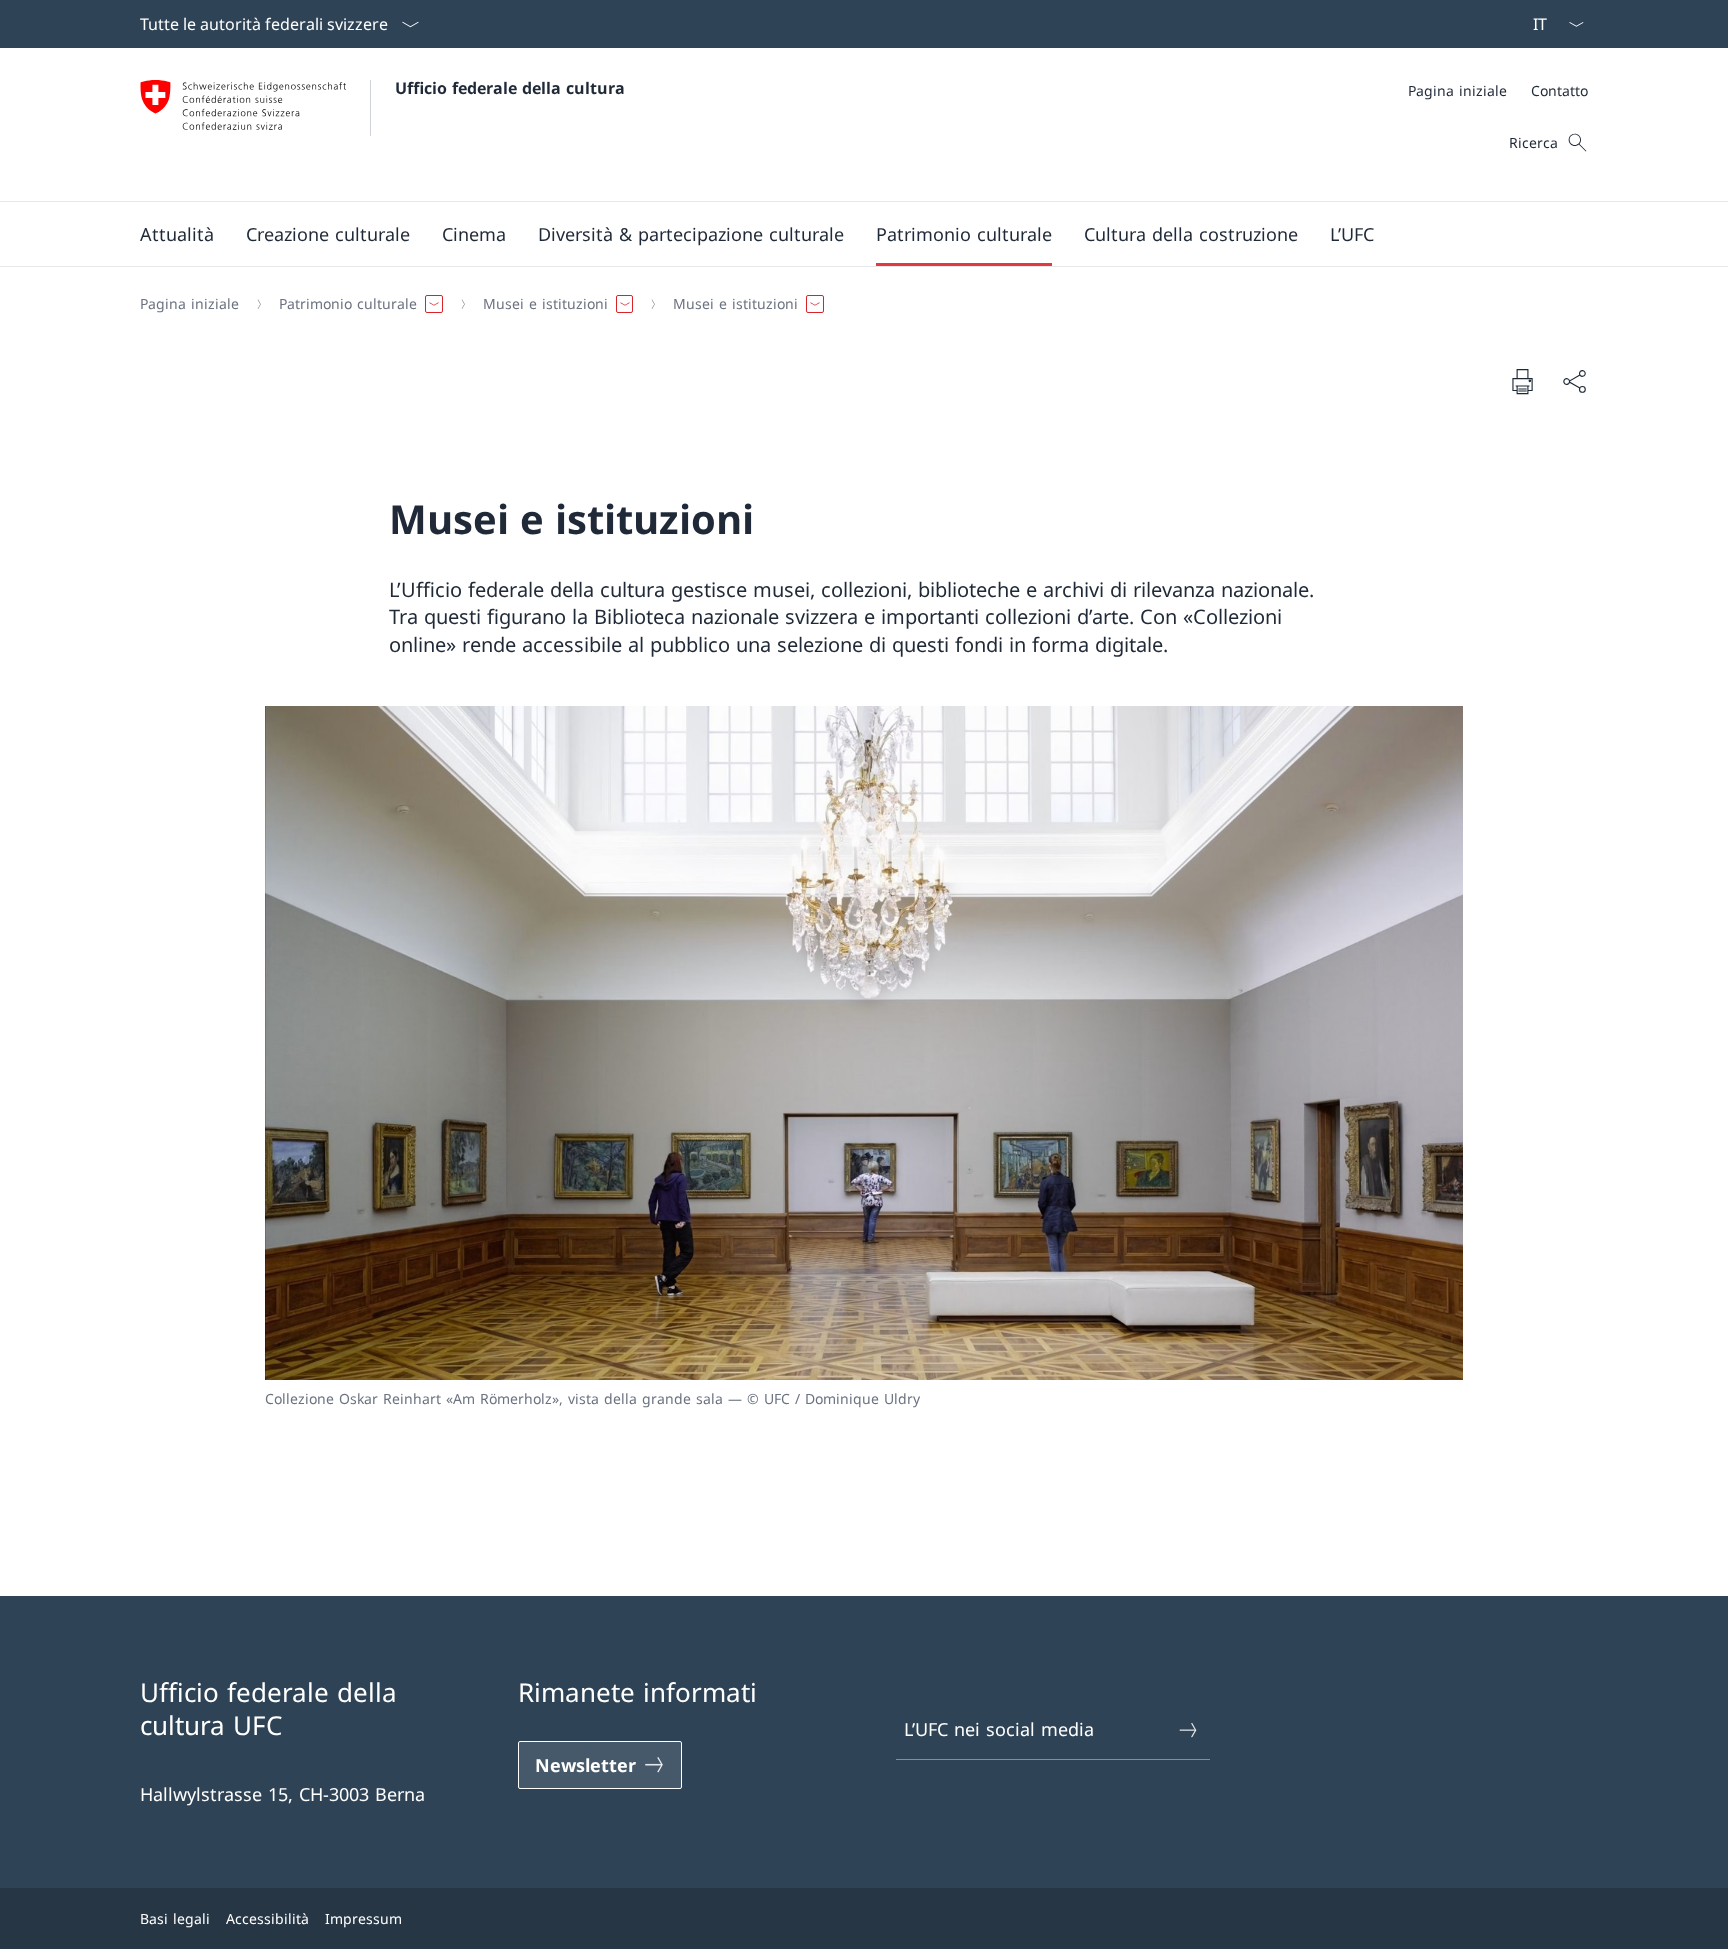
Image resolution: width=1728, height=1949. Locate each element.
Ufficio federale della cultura (510, 88)
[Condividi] (1574, 381)
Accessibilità (267, 1918)
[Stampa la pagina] (1522, 381)
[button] (177, 234)
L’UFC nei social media (999, 1729)
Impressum (363, 1918)
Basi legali (175, 1918)
